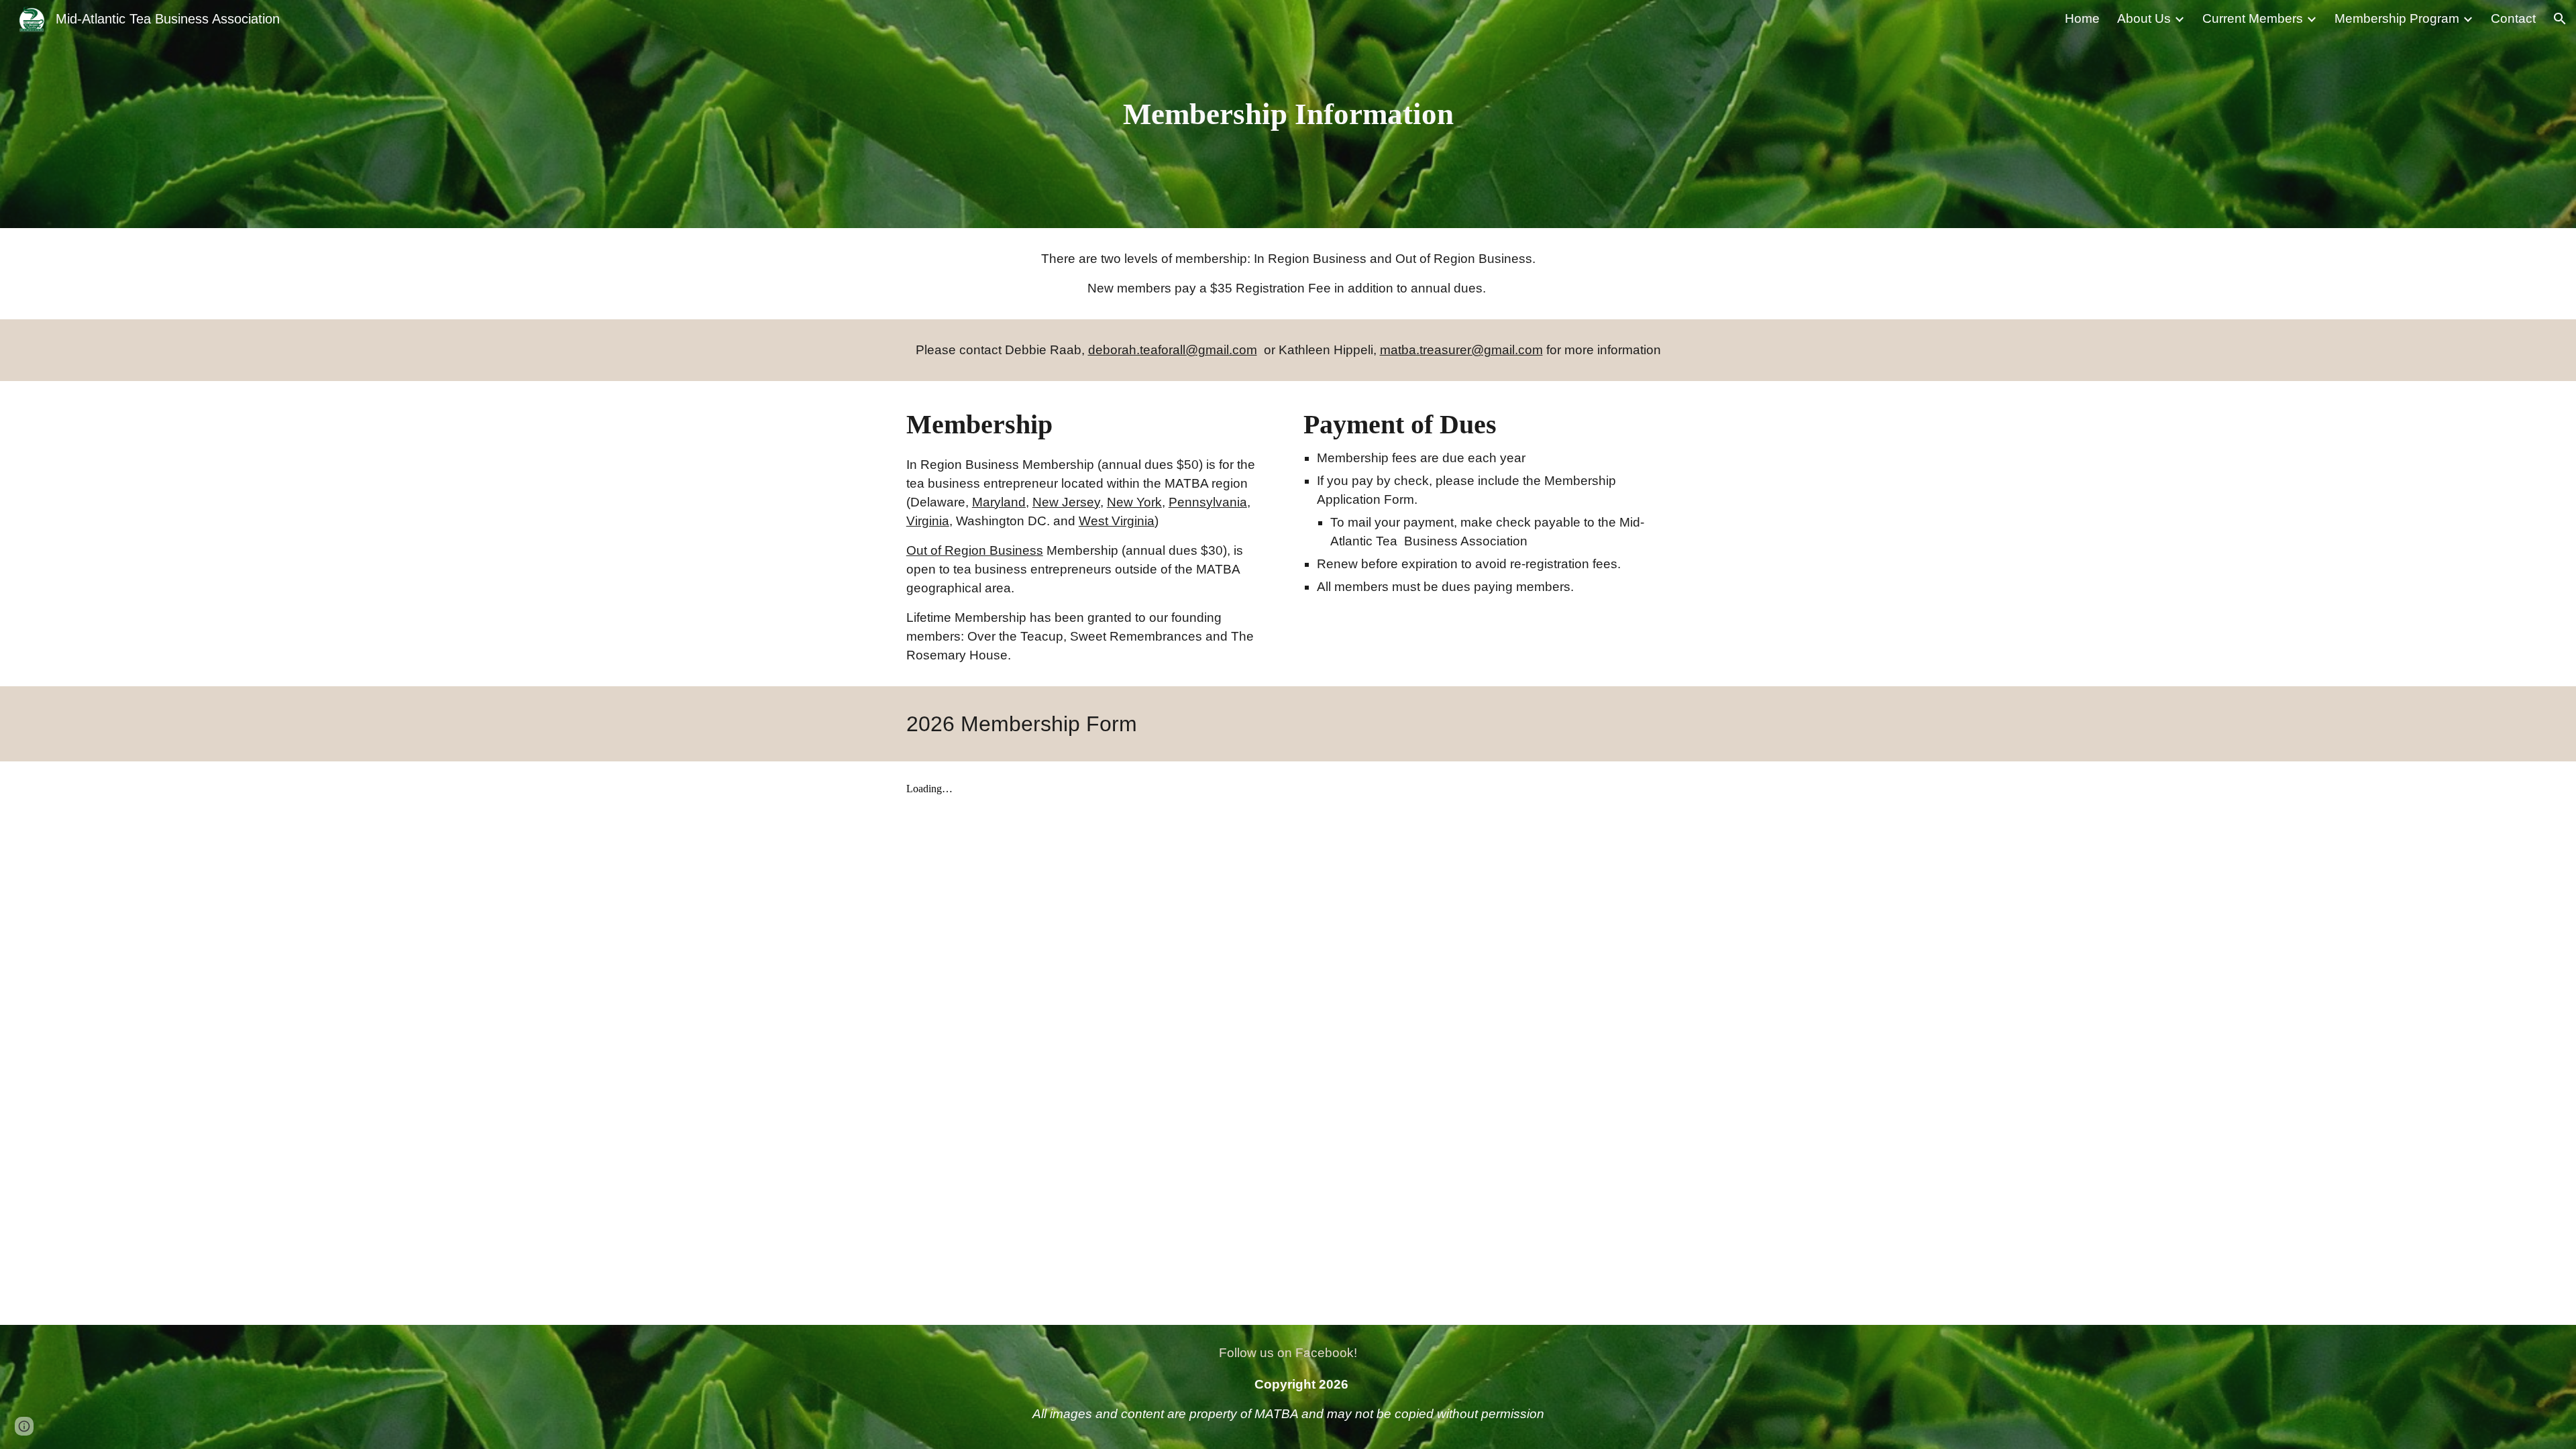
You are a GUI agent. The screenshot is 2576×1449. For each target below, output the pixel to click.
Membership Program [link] (2397, 18)
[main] (1288, 114)
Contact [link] (2513, 18)
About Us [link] (2144, 18)
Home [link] (2082, 18)
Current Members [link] (2253, 18)
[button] (2560, 19)
